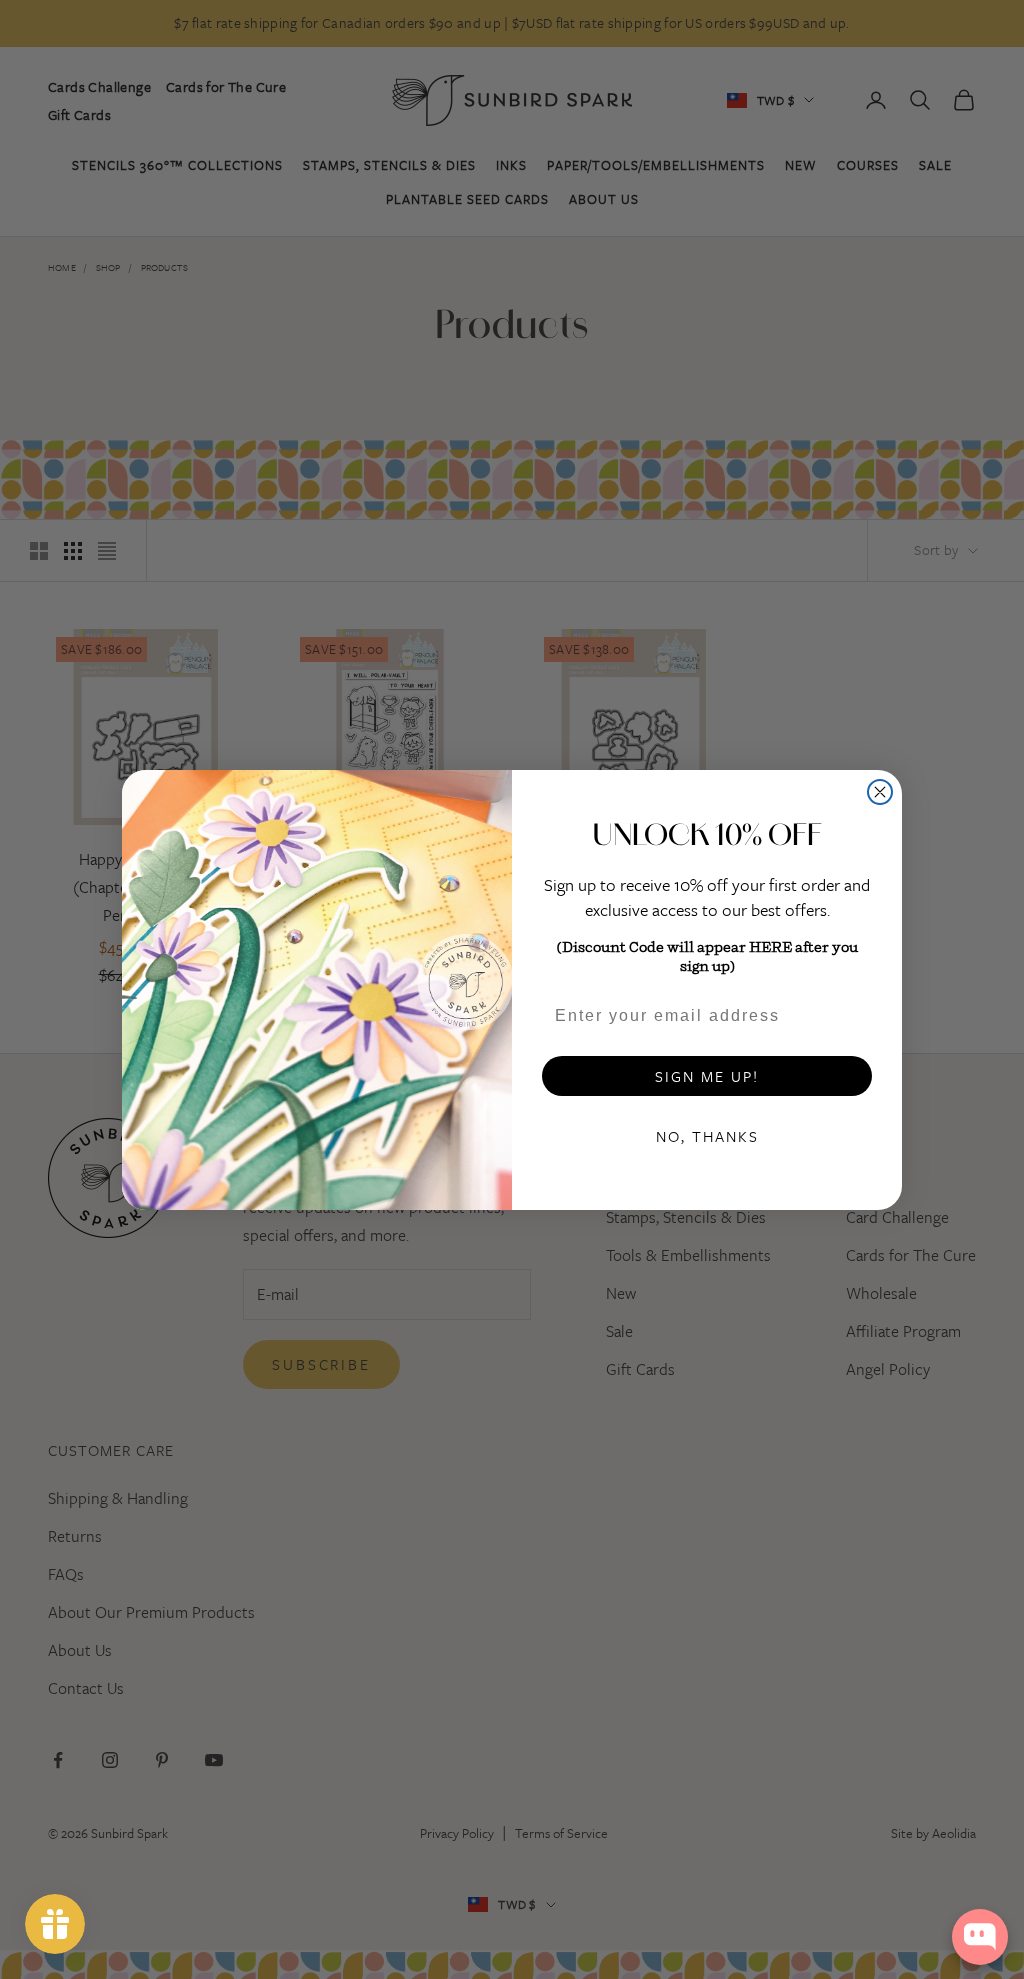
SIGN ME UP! (707, 1076)
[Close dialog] (880, 792)
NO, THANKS (707, 1136)
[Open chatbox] (980, 1937)
